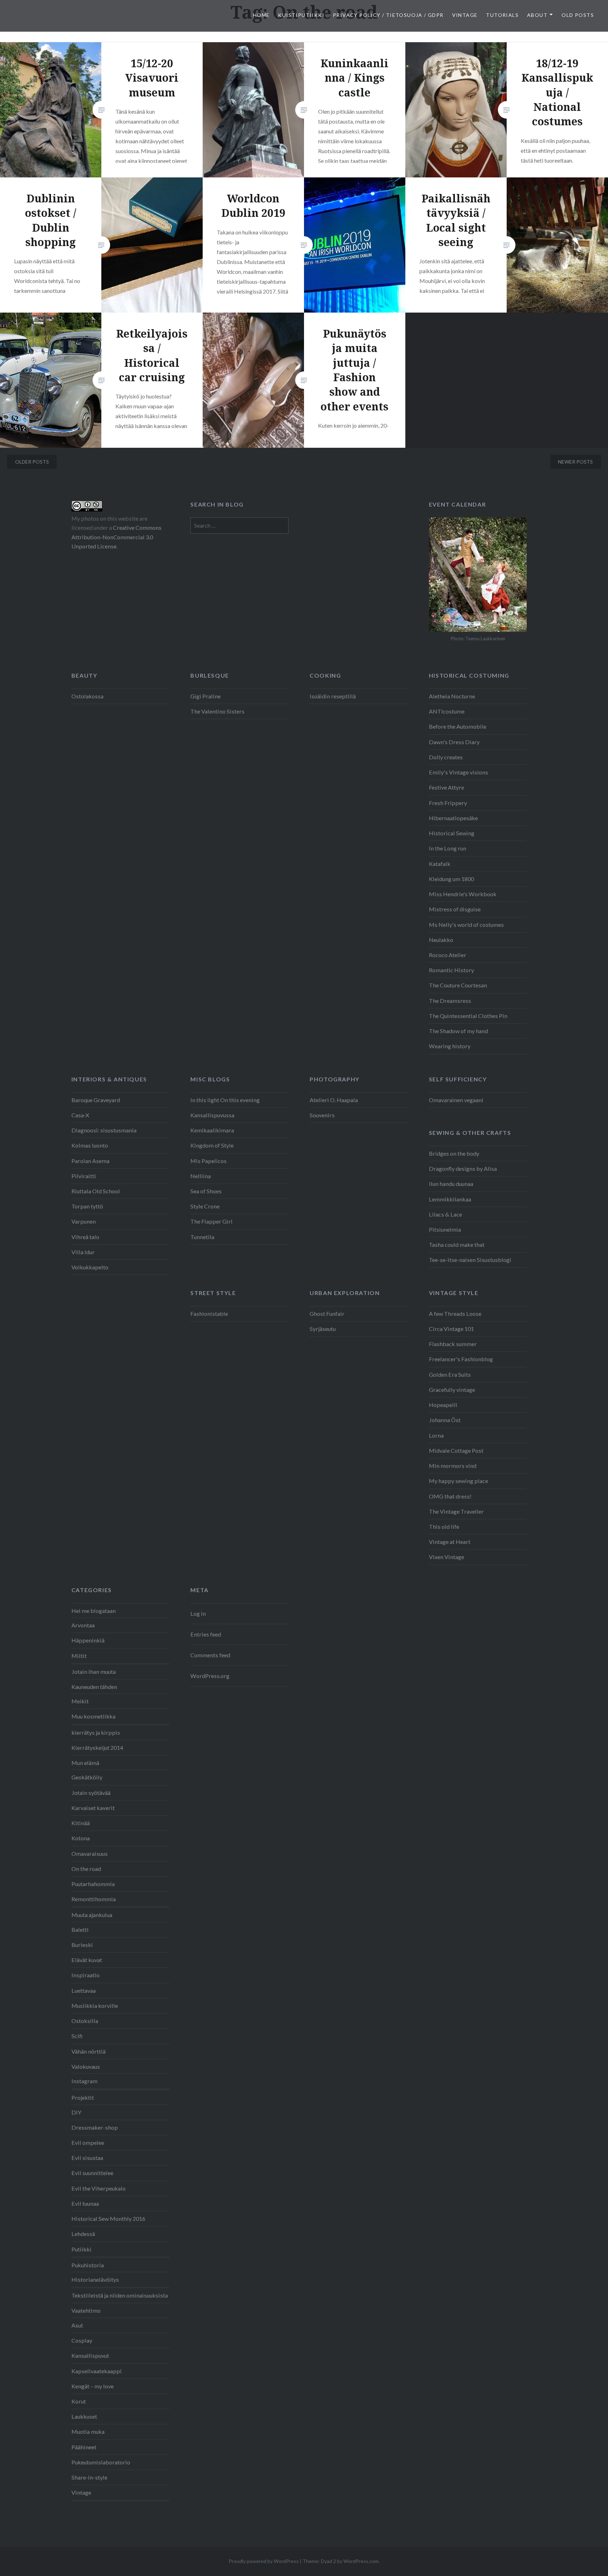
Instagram (84, 2081)
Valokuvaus (86, 2066)
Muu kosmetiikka (93, 1716)
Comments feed (210, 1655)
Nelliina (201, 1176)
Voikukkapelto (90, 1267)
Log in (198, 1613)
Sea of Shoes (206, 1191)
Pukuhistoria (88, 2265)
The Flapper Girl (211, 1221)
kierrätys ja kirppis (96, 1732)
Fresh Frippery (448, 803)
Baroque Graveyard (96, 1100)
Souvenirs (322, 1115)
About (537, 15)
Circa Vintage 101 (451, 1329)
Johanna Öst (445, 1420)
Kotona (81, 1838)
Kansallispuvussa (212, 1115)
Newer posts (575, 462)
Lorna (436, 1435)
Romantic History (451, 970)
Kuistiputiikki (301, 15)
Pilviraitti (84, 1176)
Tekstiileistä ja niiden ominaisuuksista (120, 2295)
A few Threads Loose (455, 1314)
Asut (77, 2325)
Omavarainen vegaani (456, 1100)
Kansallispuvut (90, 2355)
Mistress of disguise (455, 909)
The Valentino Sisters (217, 711)
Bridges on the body (454, 1153)
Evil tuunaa (85, 2203)
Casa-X (80, 1115)
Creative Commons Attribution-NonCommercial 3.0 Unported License (116, 537)
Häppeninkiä (88, 1640)
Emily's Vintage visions (458, 772)
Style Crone (205, 1206)
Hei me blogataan (94, 1611)
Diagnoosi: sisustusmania (104, 1130)
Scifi (77, 2036)
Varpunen (84, 1221)
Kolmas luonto (90, 1145)
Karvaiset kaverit (93, 1808)
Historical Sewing (452, 833)
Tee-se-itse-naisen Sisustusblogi (470, 1260)
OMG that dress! (450, 1496)
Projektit (83, 2097)
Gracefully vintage (452, 1390)
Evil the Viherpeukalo (99, 2188)
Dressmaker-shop (95, 2127)
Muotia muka (88, 2432)
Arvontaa (83, 1625)
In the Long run (448, 848)
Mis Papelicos (208, 1161)
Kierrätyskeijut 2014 (97, 1748)
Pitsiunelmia (445, 1229)
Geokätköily (87, 1777)
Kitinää (81, 1823)
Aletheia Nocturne (452, 696)
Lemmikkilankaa (450, 1199)
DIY (76, 2112)
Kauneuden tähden (94, 1687)
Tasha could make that (457, 1245)
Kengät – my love (93, 2386)
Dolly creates (446, 757)
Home (261, 15)
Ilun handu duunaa (451, 1184)
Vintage (465, 15)
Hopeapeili (443, 1405)
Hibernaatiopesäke (453, 818)
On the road (86, 1869)
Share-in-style (89, 2477)
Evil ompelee (88, 2143)
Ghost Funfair (327, 1314)
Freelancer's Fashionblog (461, 1359)
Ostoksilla (85, 2021)
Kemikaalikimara (212, 1130)
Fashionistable (209, 1314)
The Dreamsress (450, 1001)
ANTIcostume (447, 711)
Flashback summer (453, 1344)
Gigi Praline (205, 696)
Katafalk (440, 864)
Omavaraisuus (90, 1854)
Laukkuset (84, 2416)
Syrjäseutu (323, 1329)
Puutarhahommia (93, 1884)
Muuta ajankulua (92, 1915)
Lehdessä (83, 2234)
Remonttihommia (94, 1899)
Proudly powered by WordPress (264, 2561)
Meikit (80, 1701)
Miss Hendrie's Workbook (463, 894)
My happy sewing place (458, 1481)
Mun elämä (85, 1763)
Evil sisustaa (87, 2158)
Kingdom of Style (212, 1145)
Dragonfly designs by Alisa (463, 1168)
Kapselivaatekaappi (97, 2371)
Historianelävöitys (95, 2279)
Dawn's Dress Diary (454, 742)
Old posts (578, 15)
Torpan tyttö (87, 1206)
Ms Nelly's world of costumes (466, 925)
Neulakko (441, 940)
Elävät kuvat (87, 1960)
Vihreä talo (85, 1237)
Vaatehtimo (86, 2310)
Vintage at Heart (450, 1542)
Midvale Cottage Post (456, 1450)
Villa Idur (83, 1252)
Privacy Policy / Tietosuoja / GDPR (388, 15)
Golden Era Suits (450, 1374)
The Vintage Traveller (456, 1511)
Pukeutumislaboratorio (101, 2462)
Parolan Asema (90, 1161)
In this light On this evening (225, 1100)
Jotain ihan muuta (94, 1672)
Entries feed (206, 1634)
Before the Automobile (458, 726)
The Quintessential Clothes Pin (468, 1016)
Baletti (80, 1930)
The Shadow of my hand (458, 1031)
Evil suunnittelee (92, 2173)
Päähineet (84, 2447)
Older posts (32, 462)
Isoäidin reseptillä (333, 696)
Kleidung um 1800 (451, 879)
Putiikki (81, 2249)
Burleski (82, 1945)
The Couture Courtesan (458, 985)
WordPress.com (361, 2561)
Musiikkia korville (95, 2006)
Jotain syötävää (91, 1793)
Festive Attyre (446, 787)
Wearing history (450, 1046)
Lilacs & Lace (445, 1214)
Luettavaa (84, 1990)
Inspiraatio (85, 1975)
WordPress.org (210, 1676)
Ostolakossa (87, 696)
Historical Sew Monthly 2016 (108, 2219)
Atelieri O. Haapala (334, 1100)
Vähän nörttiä (88, 2051)
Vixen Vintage (446, 1557)
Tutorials (502, 15)
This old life (444, 1526)
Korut (79, 2401)
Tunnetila (202, 1237)
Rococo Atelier (448, 955)
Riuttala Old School (96, 1191)
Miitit (79, 1656)
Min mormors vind (453, 1466)
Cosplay (82, 2340)
